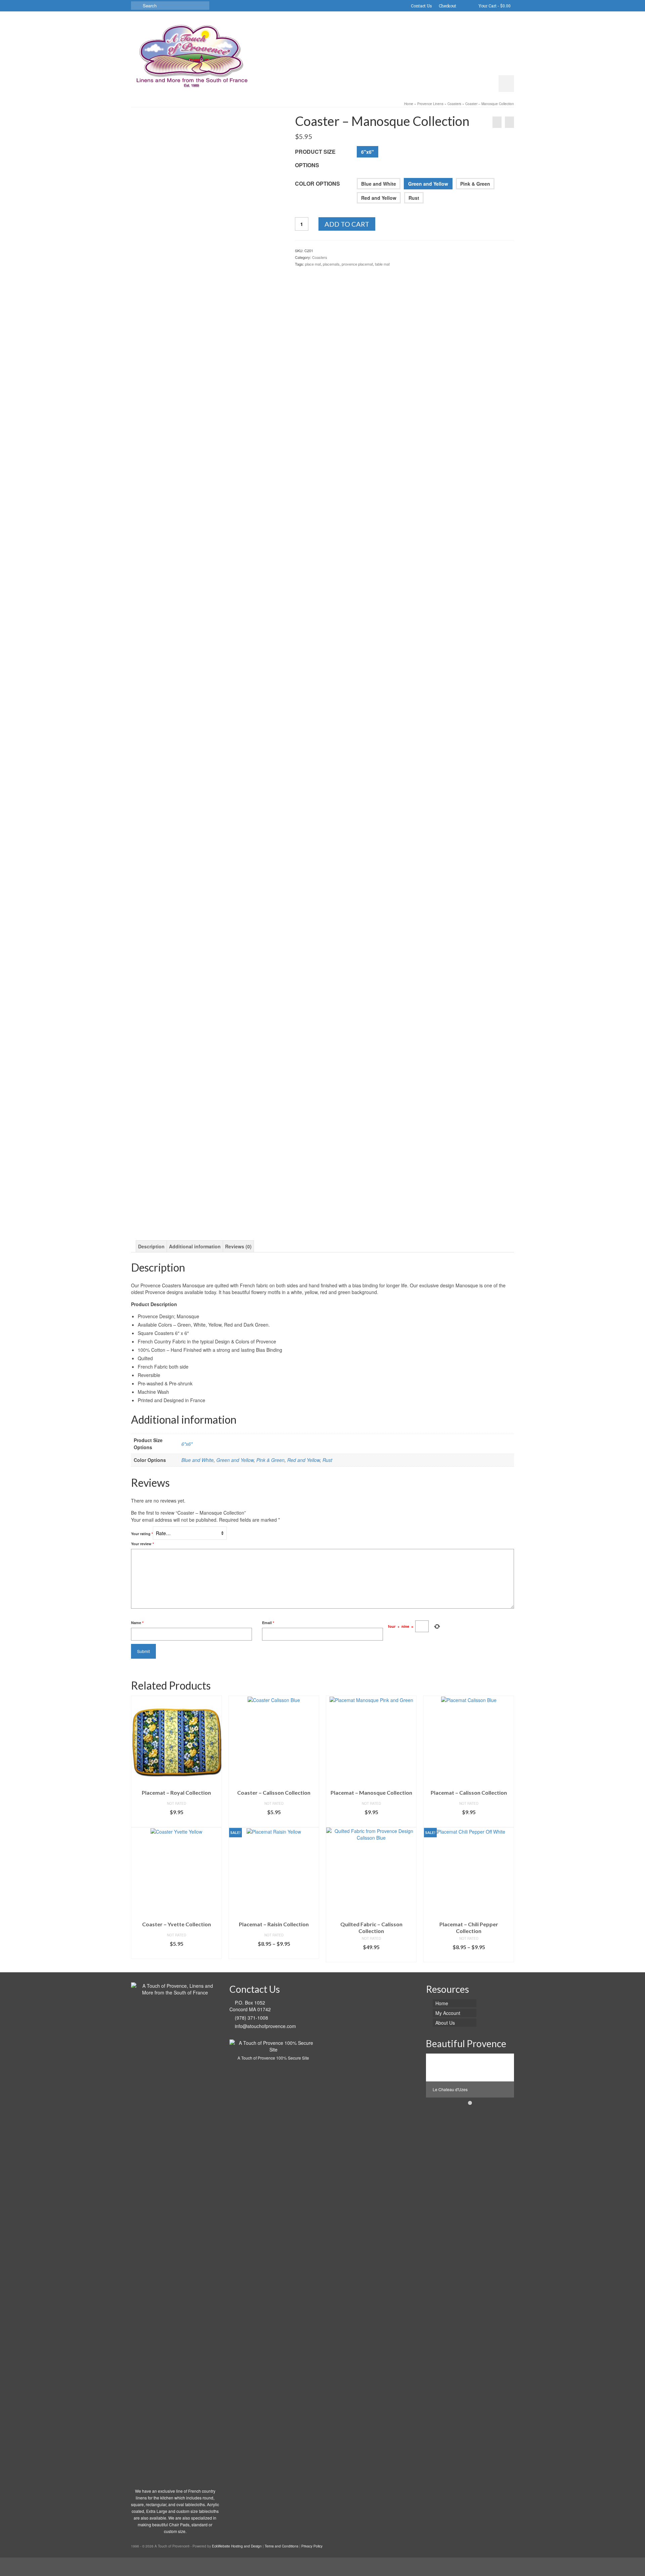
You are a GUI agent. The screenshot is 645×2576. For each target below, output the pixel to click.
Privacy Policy (312, 2546)
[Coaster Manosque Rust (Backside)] (176, 973)
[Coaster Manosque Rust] (255, 469)
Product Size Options (315, 158)
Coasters (320, 257)
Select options (176, 1822)
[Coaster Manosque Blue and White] (192, 469)
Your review (142, 1544)
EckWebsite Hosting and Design (237, 2546)
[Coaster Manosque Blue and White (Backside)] (224, 469)
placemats (331, 264)
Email (268, 1623)
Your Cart (494, 6)
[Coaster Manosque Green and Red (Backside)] (161, 469)
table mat (382, 264)
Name (137, 1623)
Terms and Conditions (282, 2546)
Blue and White (379, 184)
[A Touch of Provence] (191, 54)
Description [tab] (151, 1246)
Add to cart (347, 224)
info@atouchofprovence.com (265, 2026)
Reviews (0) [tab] (238, 1246)
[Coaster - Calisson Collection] (509, 122)
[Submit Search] (136, 6)
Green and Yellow (428, 184)
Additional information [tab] (195, 1246)
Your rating (142, 1534)
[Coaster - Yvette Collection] (497, 122)
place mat (313, 264)
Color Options (317, 183)
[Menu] (506, 84)
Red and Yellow (379, 198)
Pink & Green (475, 184)
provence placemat (357, 264)
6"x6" (368, 152)
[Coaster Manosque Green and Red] (208, 164)
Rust (414, 198)
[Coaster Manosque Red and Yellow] (208, 973)
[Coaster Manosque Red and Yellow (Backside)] (240, 973)
